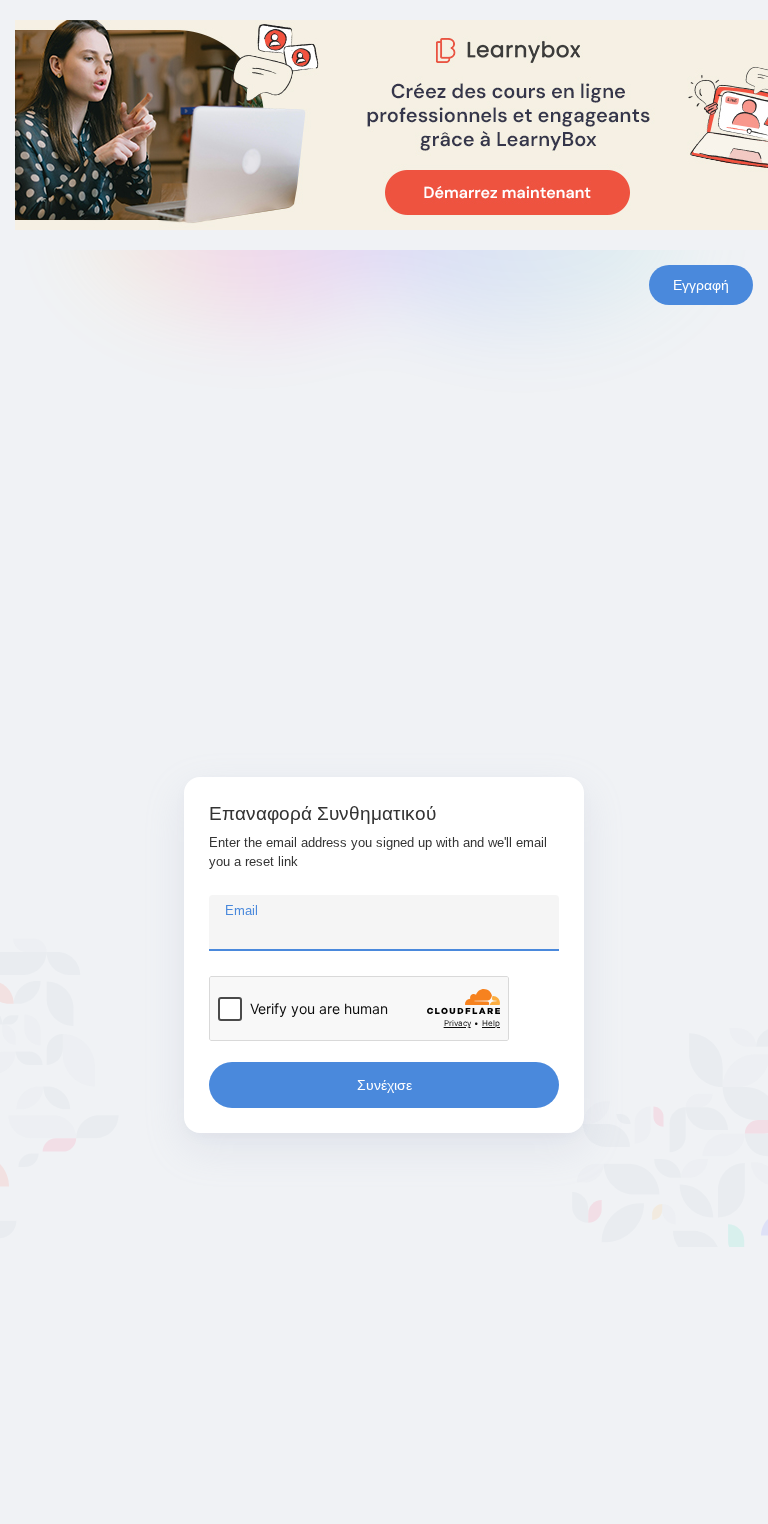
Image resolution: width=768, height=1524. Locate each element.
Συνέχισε (384, 1085)
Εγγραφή (701, 285)
